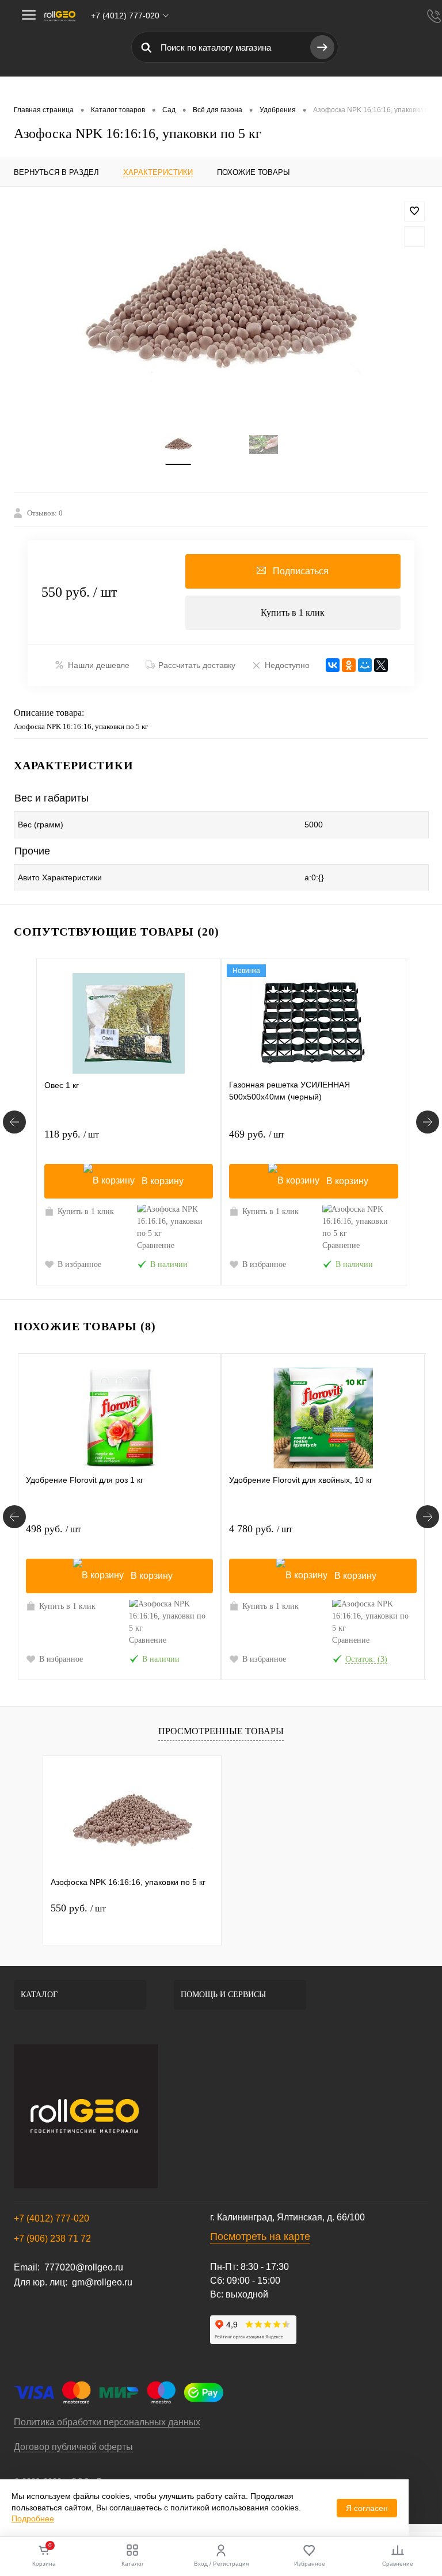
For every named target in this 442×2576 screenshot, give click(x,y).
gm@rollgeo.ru (102, 2282)
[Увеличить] (221, 308)
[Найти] (322, 47)
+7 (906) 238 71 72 (52, 2239)
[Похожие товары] (14, 1517)
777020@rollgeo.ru (84, 2267)
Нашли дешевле (99, 665)
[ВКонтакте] (333, 665)
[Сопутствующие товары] (14, 1122)
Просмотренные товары (221, 1731)
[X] (381, 665)
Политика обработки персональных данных (107, 2422)
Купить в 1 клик (293, 612)
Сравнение (156, 1245)
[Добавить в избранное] (414, 211)
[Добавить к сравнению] (414, 236)
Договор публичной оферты (73, 2447)
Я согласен (367, 2508)
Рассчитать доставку (197, 665)
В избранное (79, 1264)
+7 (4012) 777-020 (52, 2218)
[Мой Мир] (365, 665)
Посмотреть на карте (260, 2237)
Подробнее (33, 2518)
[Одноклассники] (349, 665)
